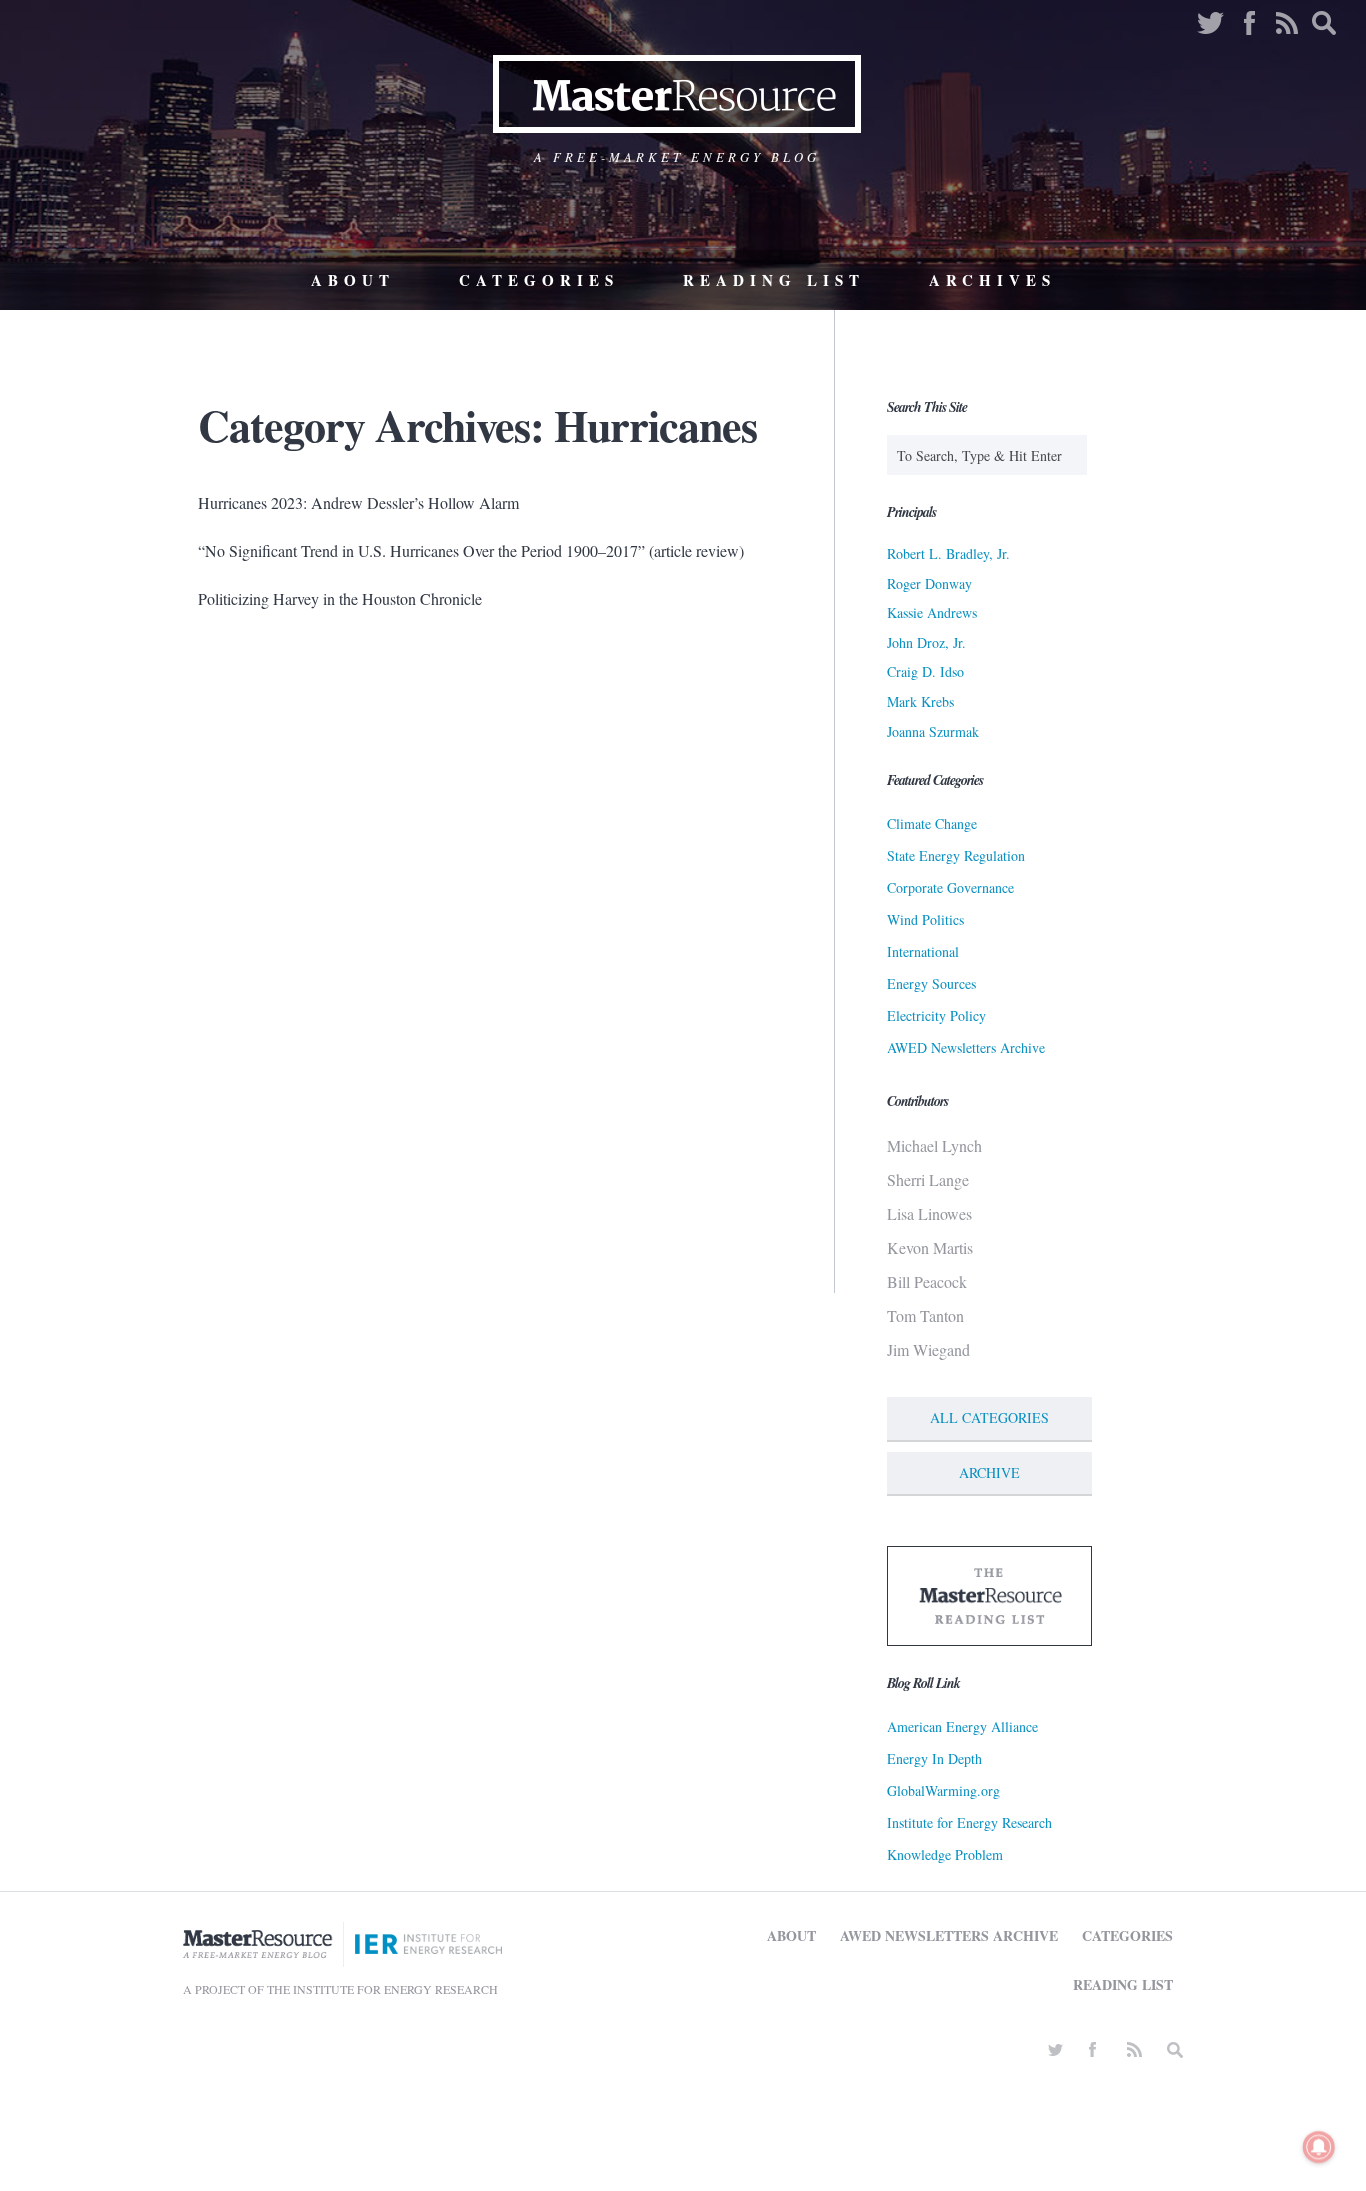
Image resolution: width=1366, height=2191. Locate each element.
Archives (992, 280)
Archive (989, 1472)
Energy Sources (931, 983)
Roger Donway (929, 583)
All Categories (989, 1417)
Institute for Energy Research (969, 1822)
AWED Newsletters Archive (966, 1047)
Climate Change (932, 823)
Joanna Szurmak (933, 731)
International (923, 951)
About (353, 280)
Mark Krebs (920, 701)
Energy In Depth (934, 1758)
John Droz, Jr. (926, 642)
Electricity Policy (936, 1015)
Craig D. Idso (925, 671)
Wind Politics (925, 919)
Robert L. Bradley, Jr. (948, 553)
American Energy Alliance (962, 1726)
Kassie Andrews (932, 612)
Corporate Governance (950, 887)
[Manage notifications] (1319, 2147)
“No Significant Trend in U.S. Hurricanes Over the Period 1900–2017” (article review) (471, 550)
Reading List (774, 280)
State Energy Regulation (956, 855)
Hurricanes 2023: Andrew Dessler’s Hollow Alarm (358, 502)
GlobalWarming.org (943, 1790)
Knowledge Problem (945, 1854)
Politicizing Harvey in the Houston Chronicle (340, 598)
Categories (539, 280)
